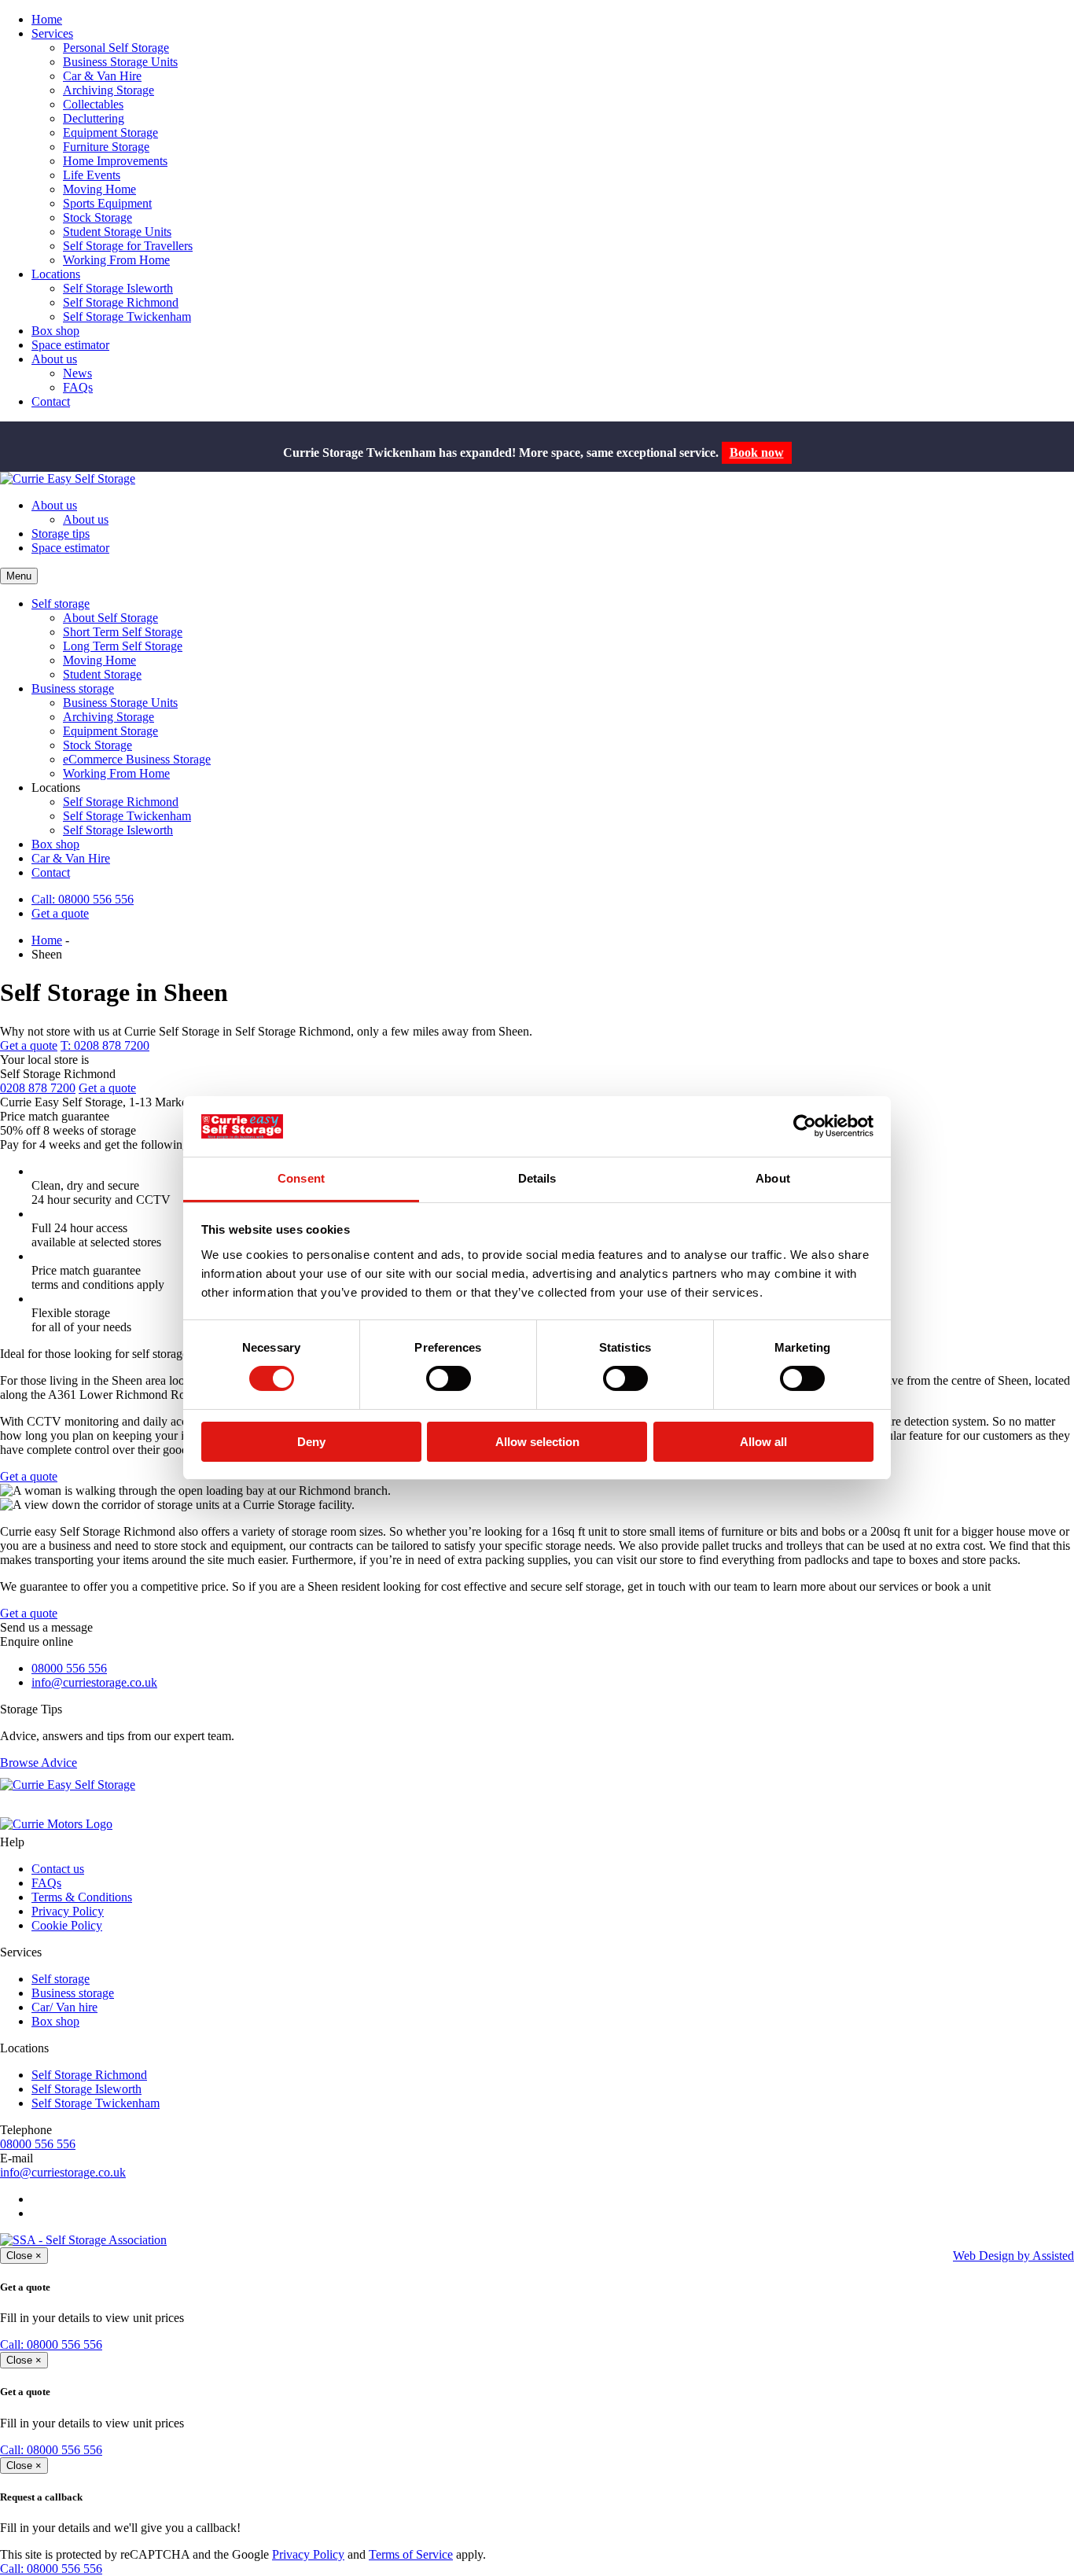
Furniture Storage (106, 147)
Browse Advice (39, 1763)
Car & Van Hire (102, 76)
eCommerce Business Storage (137, 759)
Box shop (55, 331)
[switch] (449, 1378)
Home (47, 19)
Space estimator (70, 345)
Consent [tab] (301, 1178)
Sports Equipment (107, 203)
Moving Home (99, 189)
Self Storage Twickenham (127, 316)
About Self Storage (110, 618)
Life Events (92, 175)
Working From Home (116, 260)
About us (54, 359)
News (77, 373)
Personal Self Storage (116, 48)
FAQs (78, 387)
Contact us (58, 1869)
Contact (51, 401)
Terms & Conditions (82, 1897)
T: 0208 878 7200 (105, 1045)
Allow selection (537, 1442)
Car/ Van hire (64, 2007)
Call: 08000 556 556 (83, 899)
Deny (311, 1442)
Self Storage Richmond (121, 302)
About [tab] (773, 1178)
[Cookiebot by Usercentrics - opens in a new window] (805, 1126)
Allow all (763, 1442)
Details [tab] (537, 1178)
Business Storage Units (120, 62)
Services (52, 33)
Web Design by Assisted (1013, 2256)
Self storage (61, 604)
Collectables (93, 104)
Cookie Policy (67, 1925)
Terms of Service (411, 2554)
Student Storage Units (117, 232)
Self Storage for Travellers (128, 246)
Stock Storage (97, 217)
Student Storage (102, 674)
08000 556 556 (69, 1668)
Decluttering (94, 118)
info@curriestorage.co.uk (94, 1682)
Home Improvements (115, 161)
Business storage (73, 688)
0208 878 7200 (38, 1088)
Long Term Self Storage (123, 646)
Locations (56, 274)
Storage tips (61, 534)
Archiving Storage (109, 90)
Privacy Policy (68, 1911)
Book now (757, 453)
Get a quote (60, 913)
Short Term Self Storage (123, 632)
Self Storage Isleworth (118, 288)
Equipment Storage (110, 132)
